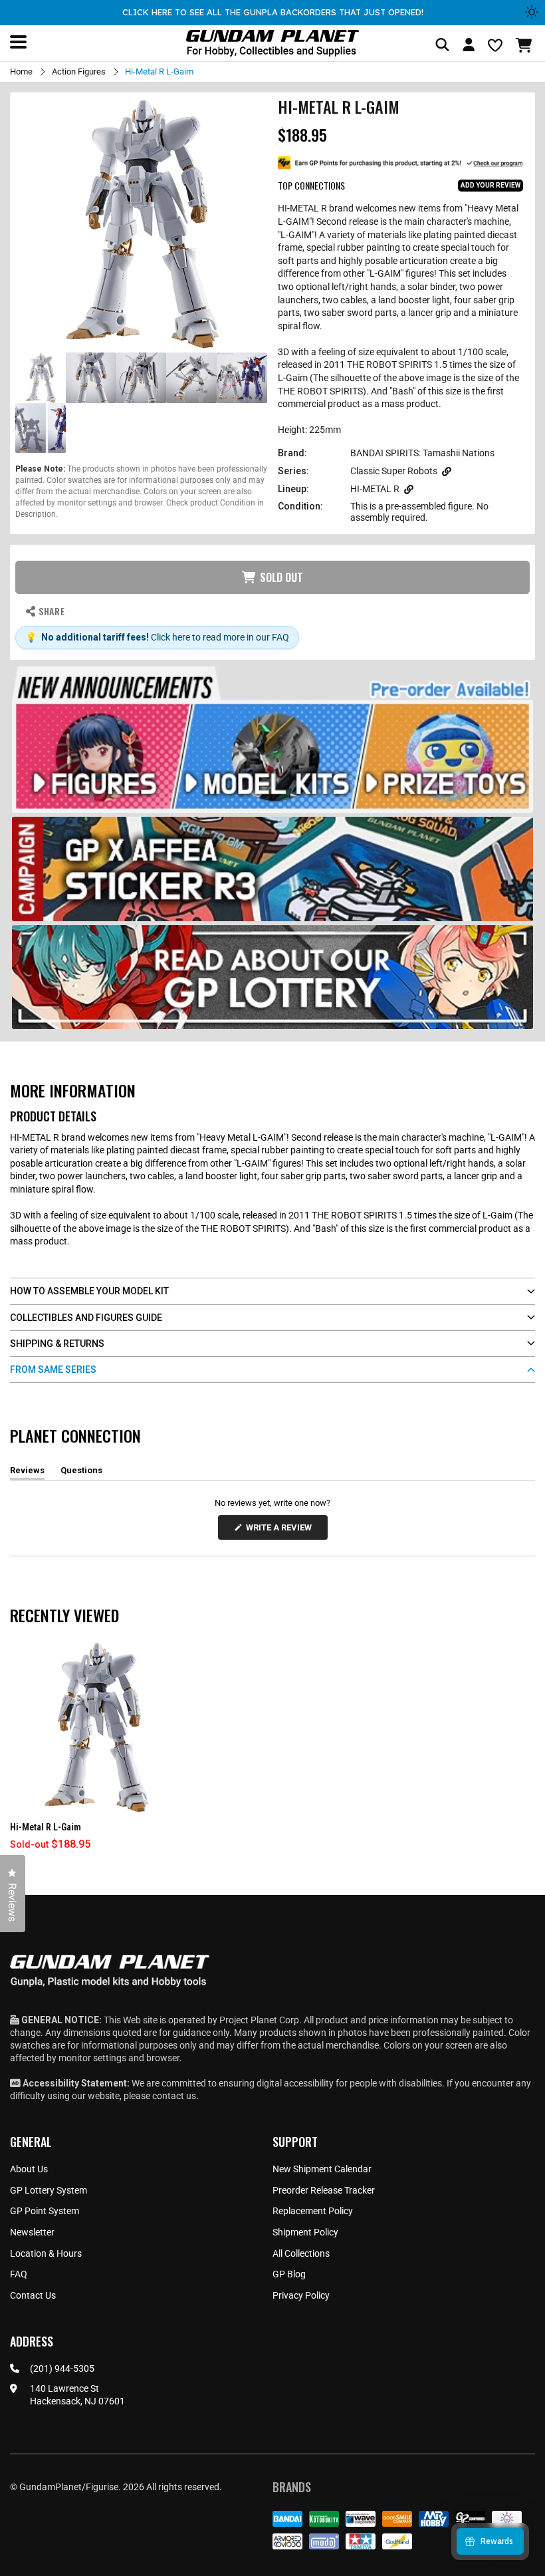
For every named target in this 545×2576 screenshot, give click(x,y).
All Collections (301, 2253)
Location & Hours (46, 2253)
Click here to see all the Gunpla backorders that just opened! (273, 12)
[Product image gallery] (141, 224)
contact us (174, 2096)
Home (21, 72)
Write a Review (281, 1531)
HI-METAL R (375, 489)
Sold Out (281, 577)
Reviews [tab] (27, 1473)
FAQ (19, 2274)
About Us (29, 2169)
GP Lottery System (49, 2190)
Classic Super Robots (394, 471)
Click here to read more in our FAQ (220, 637)
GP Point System (45, 2211)
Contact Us (33, 2295)
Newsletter (32, 2232)
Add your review (490, 185)
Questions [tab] (81, 1473)
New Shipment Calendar (322, 2169)
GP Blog (289, 2274)
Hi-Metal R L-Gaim (46, 1827)
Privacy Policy (301, 2295)
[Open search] (442, 46)
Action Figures (79, 72)
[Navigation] (18, 42)
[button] (525, 45)
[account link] (469, 47)
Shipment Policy (305, 2232)
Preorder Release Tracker (324, 2190)
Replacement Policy (313, 2211)
